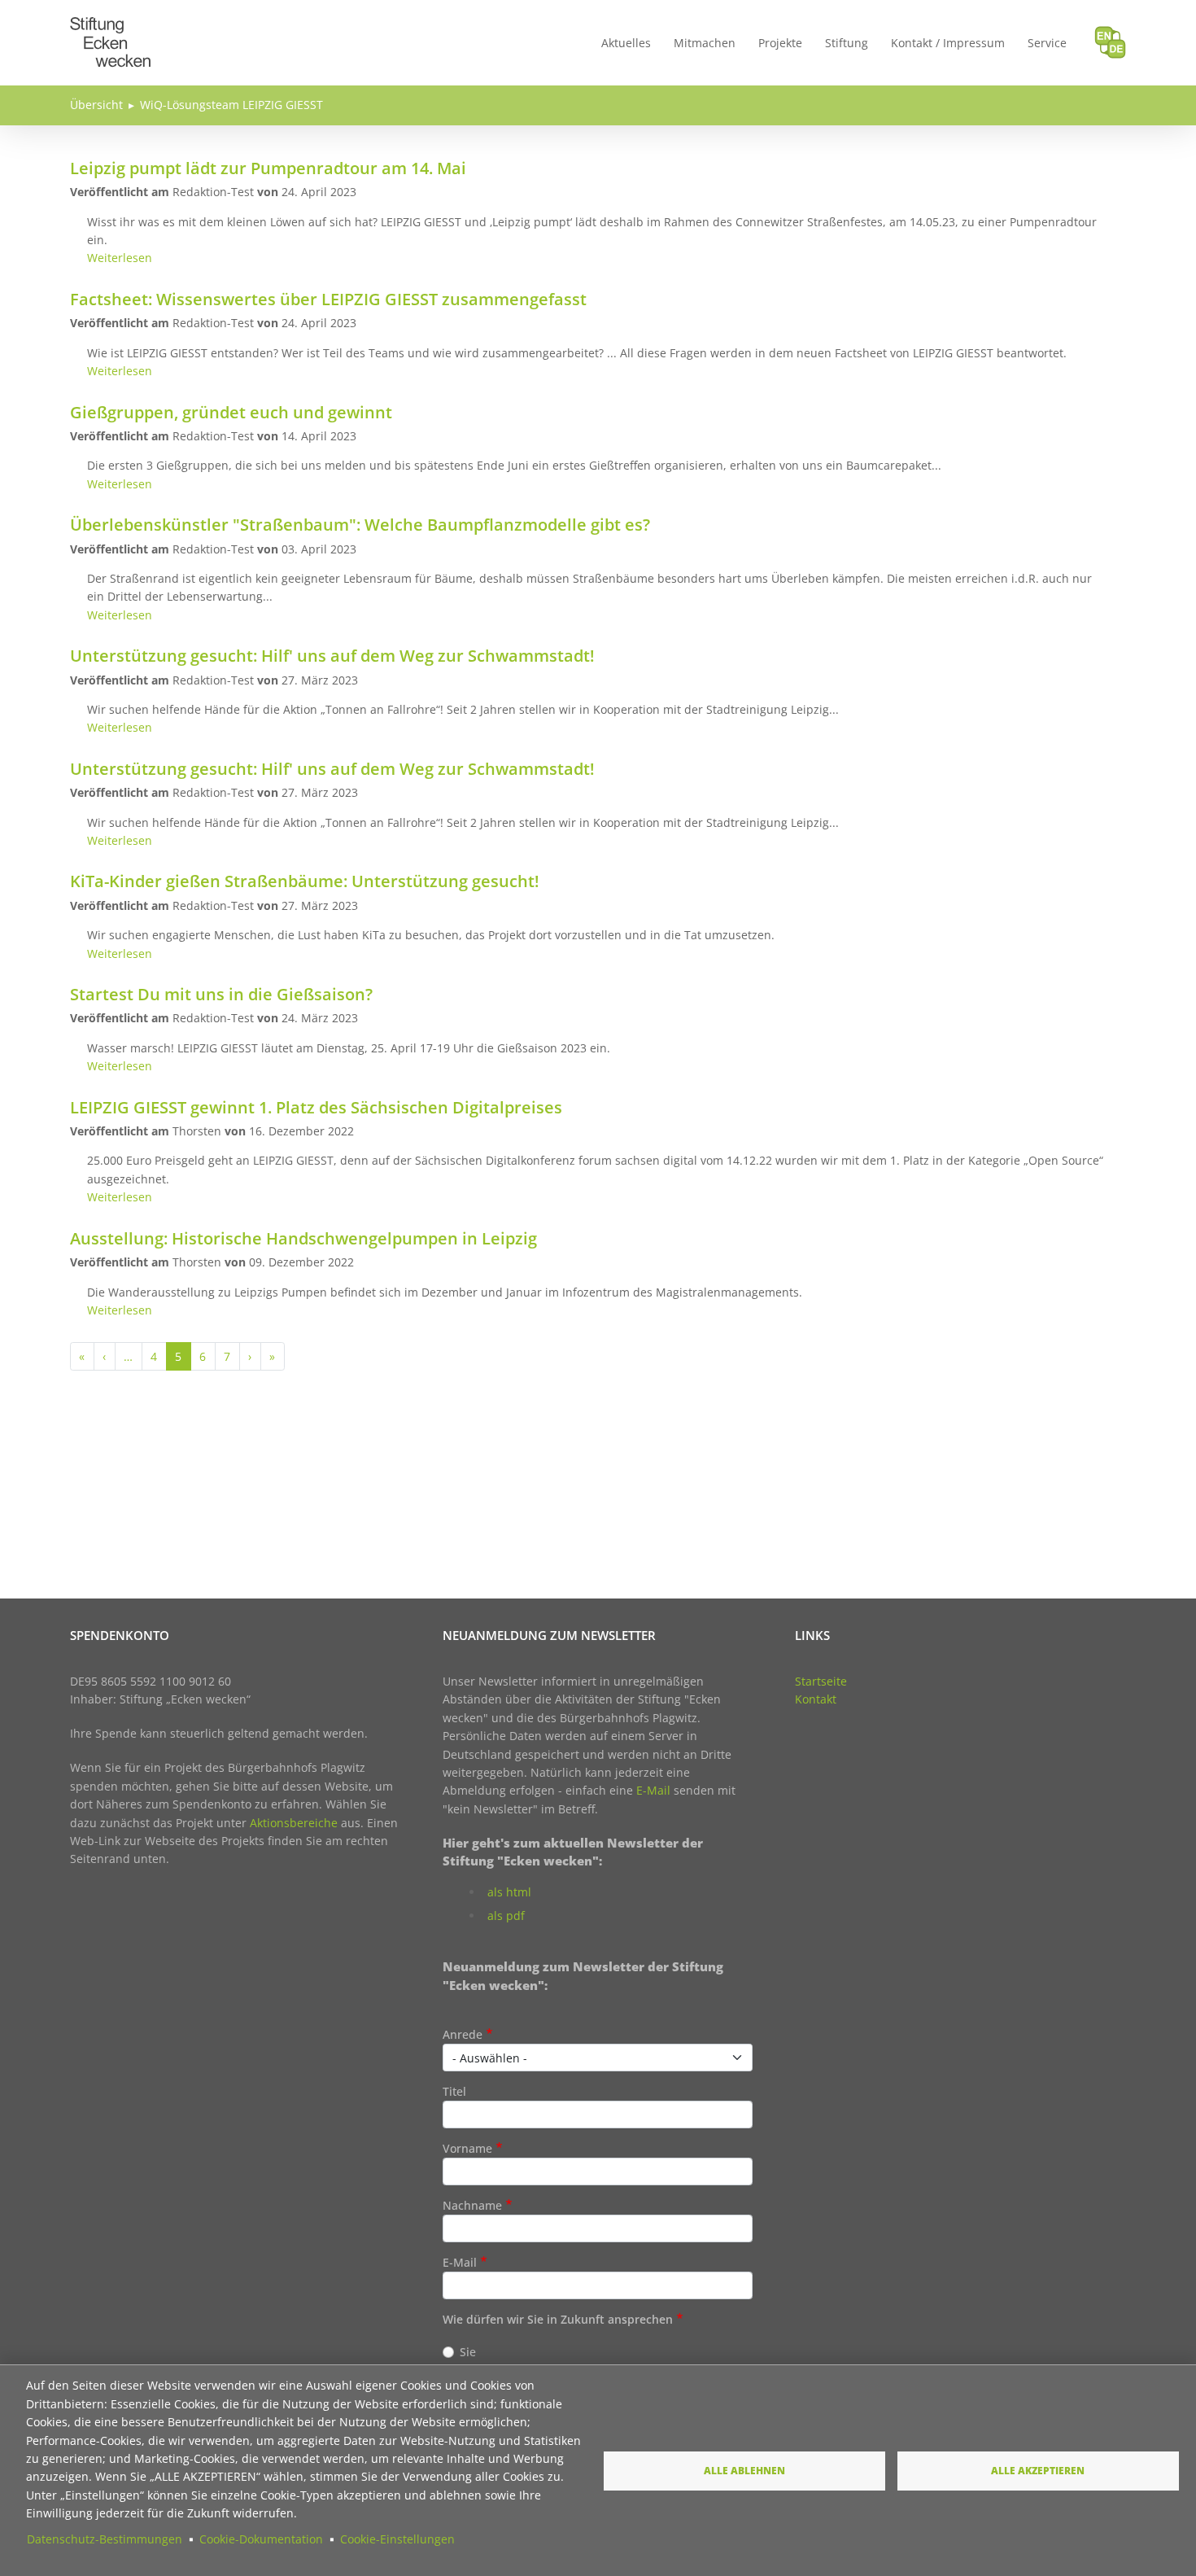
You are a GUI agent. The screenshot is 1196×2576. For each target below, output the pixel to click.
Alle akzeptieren (1038, 2470)
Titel (454, 2091)
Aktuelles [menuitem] (626, 43)
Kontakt (816, 1699)
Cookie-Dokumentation (261, 2539)
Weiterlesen (120, 258)
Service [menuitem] (1047, 43)
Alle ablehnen (744, 2470)
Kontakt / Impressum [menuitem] (948, 43)
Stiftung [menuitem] (847, 43)
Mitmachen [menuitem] (705, 43)
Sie (468, 2352)
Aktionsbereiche (294, 1823)
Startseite (821, 1681)
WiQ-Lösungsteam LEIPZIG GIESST (231, 105)
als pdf (506, 1916)
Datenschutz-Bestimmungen (105, 2539)
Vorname (467, 2148)
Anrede (463, 2034)
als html (509, 1892)
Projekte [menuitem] (780, 43)
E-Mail (653, 1790)
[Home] (111, 26)
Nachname (472, 2205)
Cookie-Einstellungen (397, 2539)
